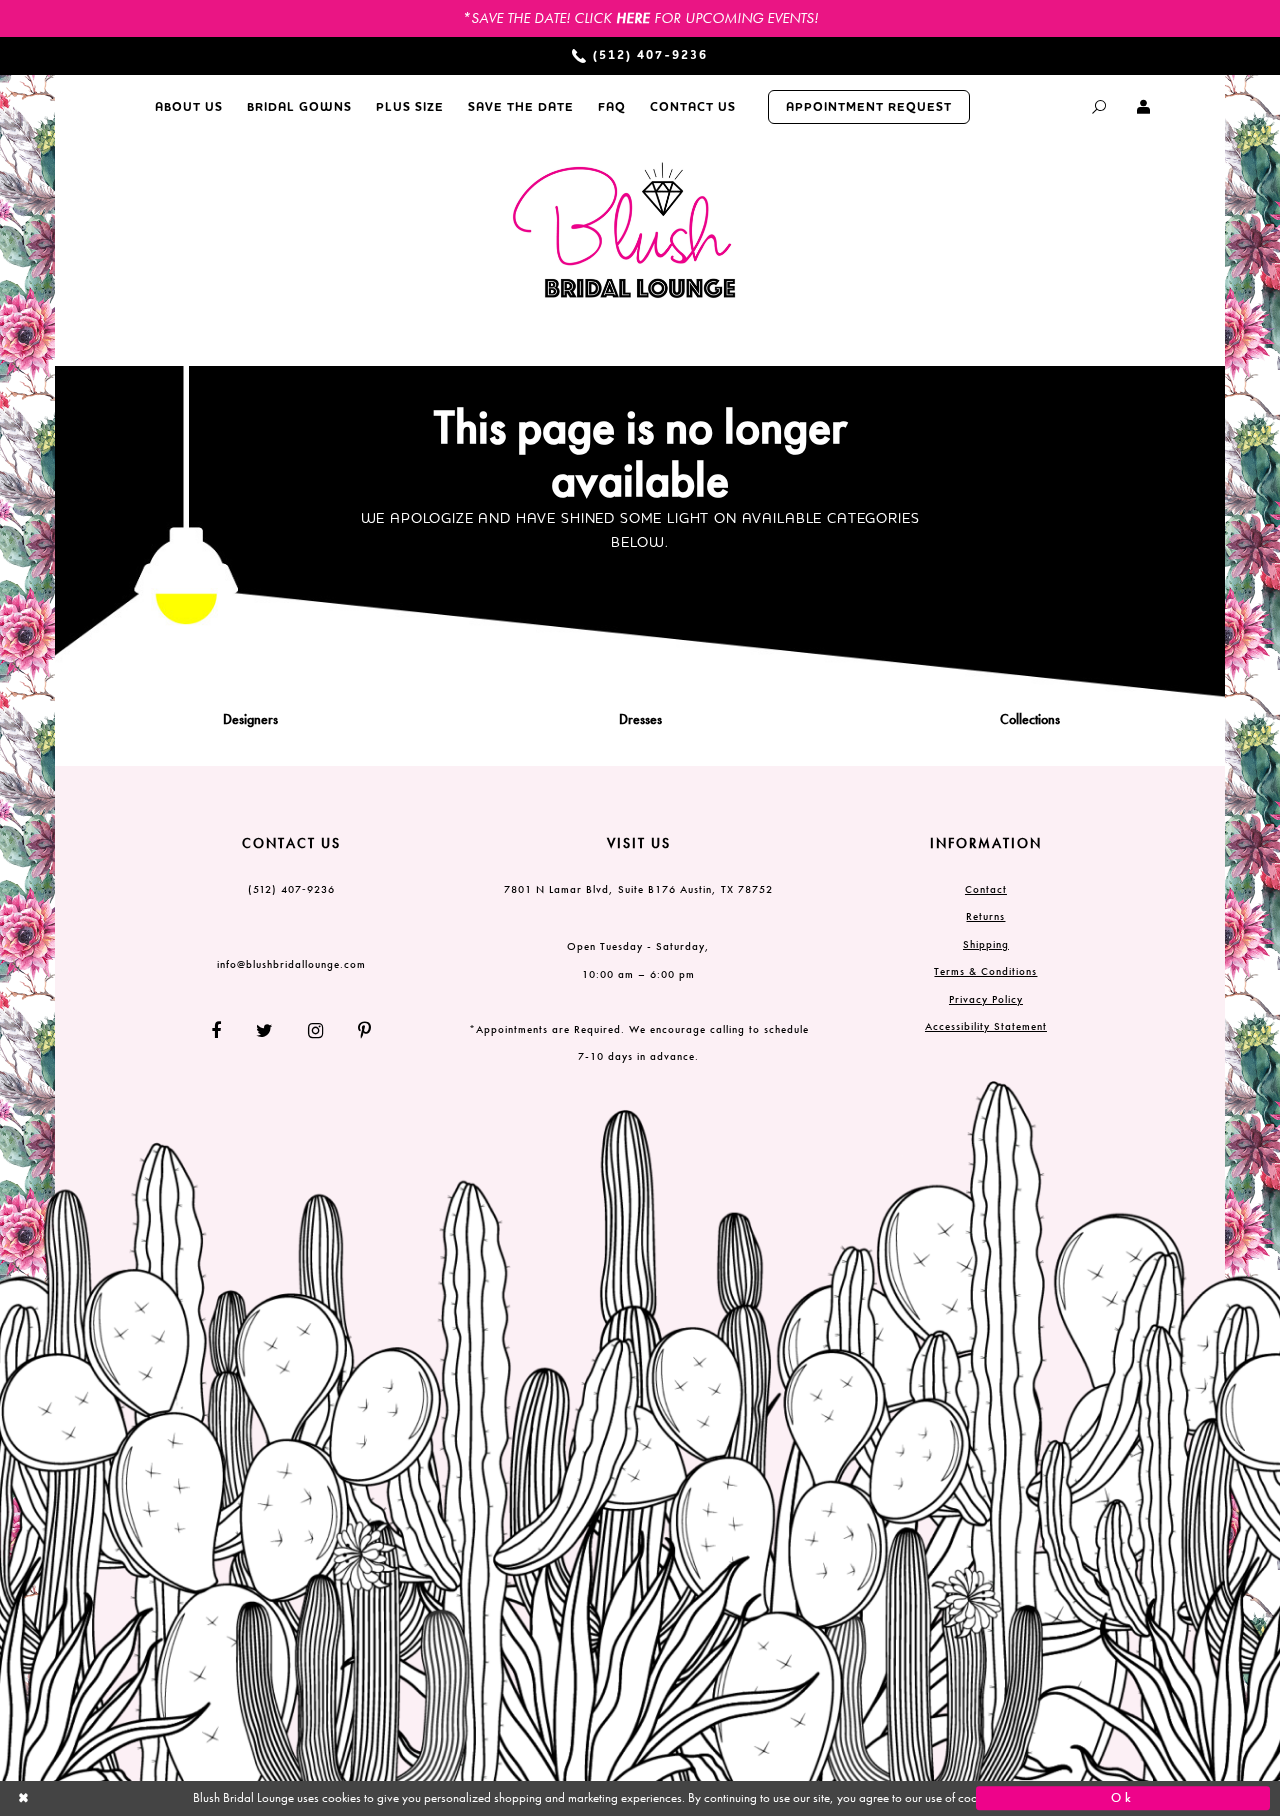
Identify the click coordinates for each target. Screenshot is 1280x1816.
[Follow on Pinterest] (357, 1030)
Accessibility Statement (986, 1026)
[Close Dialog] (157, 1798)
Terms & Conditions (985, 971)
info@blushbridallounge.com (291, 964)
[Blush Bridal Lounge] (625, 231)
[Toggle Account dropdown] (1144, 107)
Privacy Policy (986, 999)
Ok (1123, 1798)
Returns (985, 916)
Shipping (986, 944)
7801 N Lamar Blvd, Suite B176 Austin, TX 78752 (638, 889)
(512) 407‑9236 (291, 889)
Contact (986, 889)
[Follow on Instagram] (316, 1030)
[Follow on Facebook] (224, 1030)
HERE (633, 18)
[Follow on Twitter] (265, 1030)
